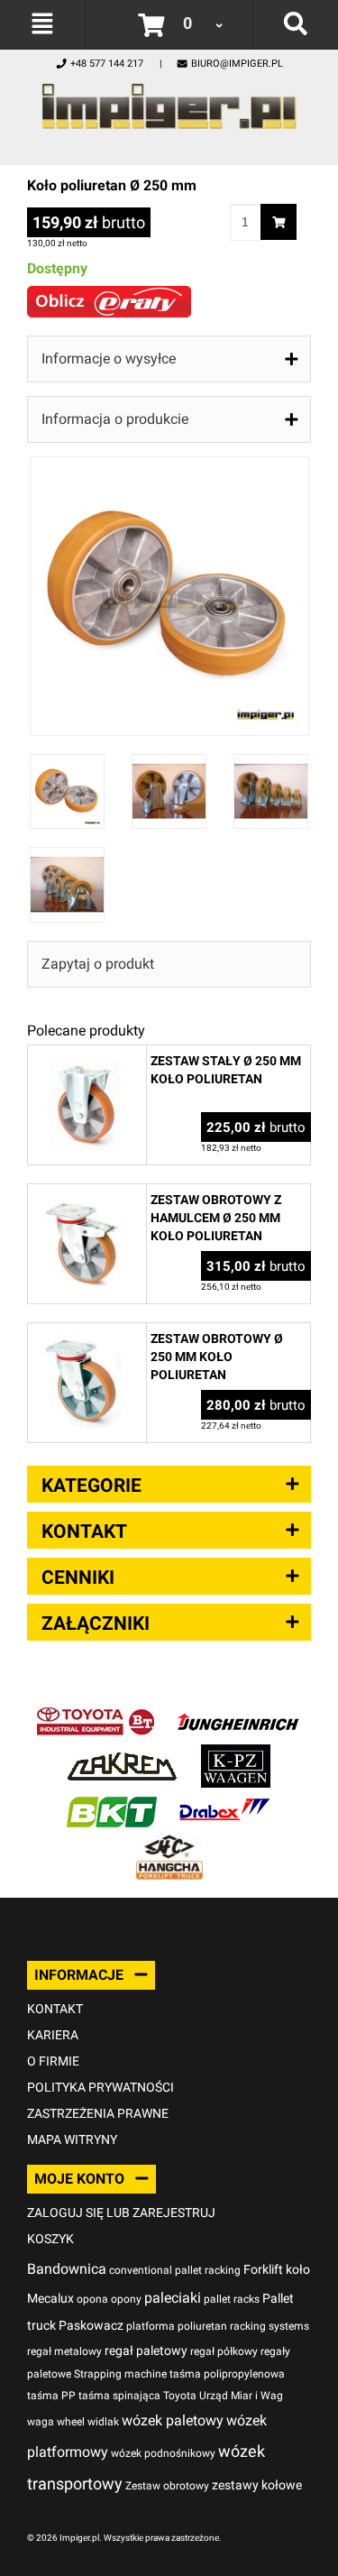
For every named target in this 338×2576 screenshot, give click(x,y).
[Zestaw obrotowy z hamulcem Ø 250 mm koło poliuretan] (87, 1194)
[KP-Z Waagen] (236, 1754)
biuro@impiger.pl (237, 64)
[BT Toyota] (96, 1709)
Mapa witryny (72, 2139)
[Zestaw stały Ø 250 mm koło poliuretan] (87, 1055)
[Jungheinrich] (238, 1709)
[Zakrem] (122, 1754)
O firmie (53, 2061)
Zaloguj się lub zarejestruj (121, 2213)
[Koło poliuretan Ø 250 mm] (169, 466)
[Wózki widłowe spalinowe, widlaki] (169, 1844)
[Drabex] (224, 1799)
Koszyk (50, 2239)
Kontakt (55, 2009)
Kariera (53, 2035)
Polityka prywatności (100, 2087)
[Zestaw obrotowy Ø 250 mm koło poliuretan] (87, 1333)
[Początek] (169, 101)
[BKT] (112, 1799)
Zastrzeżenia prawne (98, 2113)
